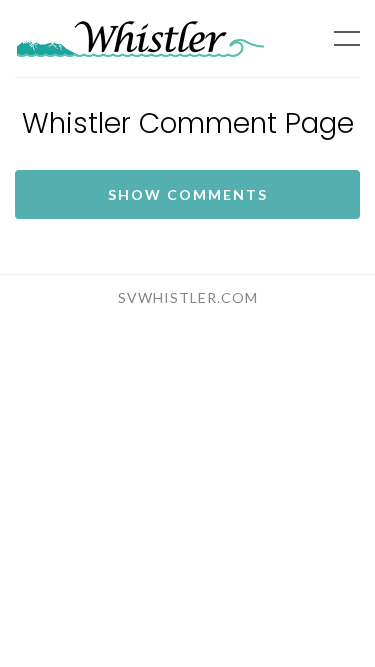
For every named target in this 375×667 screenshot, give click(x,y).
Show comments (188, 194)
